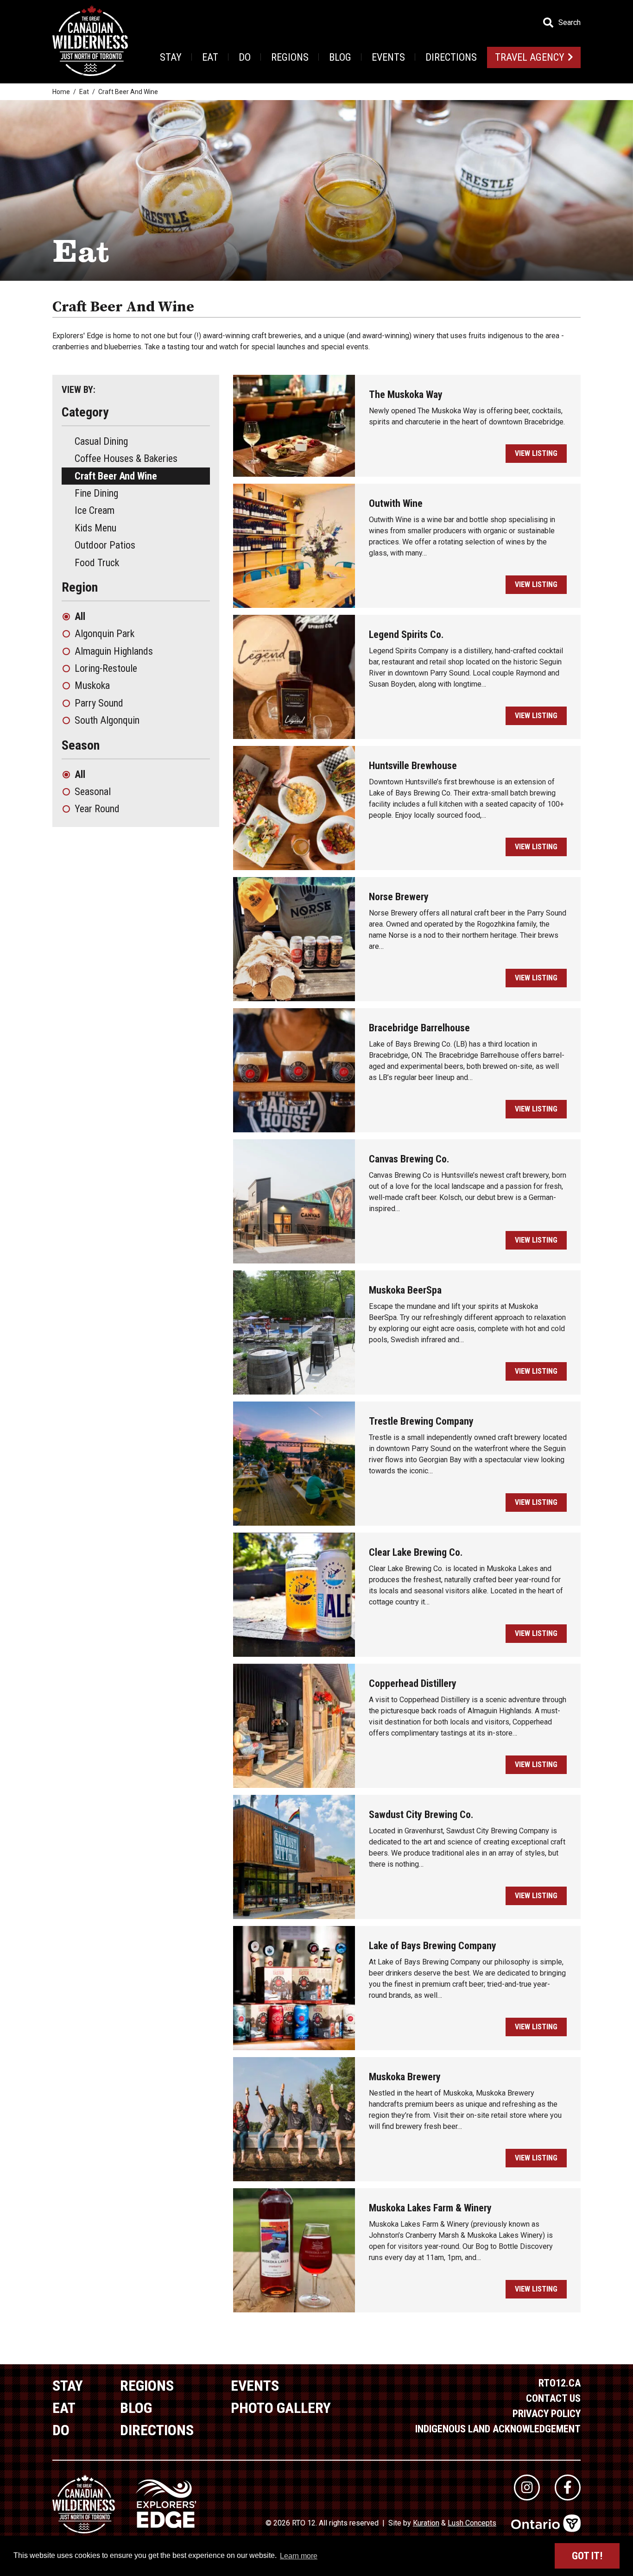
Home (61, 92)
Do (245, 57)
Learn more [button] (299, 2556)
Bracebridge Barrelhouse (419, 1028)
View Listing (536, 453)
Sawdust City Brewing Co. (421, 1815)
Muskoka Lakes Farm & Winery (430, 2208)
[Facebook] (568, 2488)
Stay (171, 57)
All (80, 616)
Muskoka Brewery (405, 2077)
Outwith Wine (396, 503)
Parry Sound (99, 703)
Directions (451, 57)
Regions (290, 57)
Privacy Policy (547, 2414)
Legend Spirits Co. (406, 635)
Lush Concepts (472, 2523)
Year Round (97, 809)
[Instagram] (527, 2488)
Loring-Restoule (106, 668)
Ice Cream (95, 510)
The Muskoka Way (406, 395)
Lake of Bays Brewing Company (433, 1946)
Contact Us (553, 2398)
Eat (210, 57)
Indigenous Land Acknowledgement (498, 2429)
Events (388, 57)
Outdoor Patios (105, 545)
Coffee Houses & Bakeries (126, 458)
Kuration (426, 2523)
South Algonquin (107, 720)
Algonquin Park (104, 634)
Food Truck (97, 563)
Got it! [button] (587, 2556)
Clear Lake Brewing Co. (416, 1552)
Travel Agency (530, 57)
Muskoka (92, 685)
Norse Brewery (399, 897)
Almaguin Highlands (114, 651)
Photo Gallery (281, 2408)
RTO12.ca (560, 2383)
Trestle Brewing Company (421, 1421)
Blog (340, 57)
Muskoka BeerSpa (405, 1290)
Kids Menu (95, 528)
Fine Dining (96, 493)
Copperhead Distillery (413, 1683)
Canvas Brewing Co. (409, 1159)
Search (570, 23)
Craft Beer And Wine (116, 476)
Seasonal (93, 792)
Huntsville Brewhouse (413, 766)
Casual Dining (101, 441)
